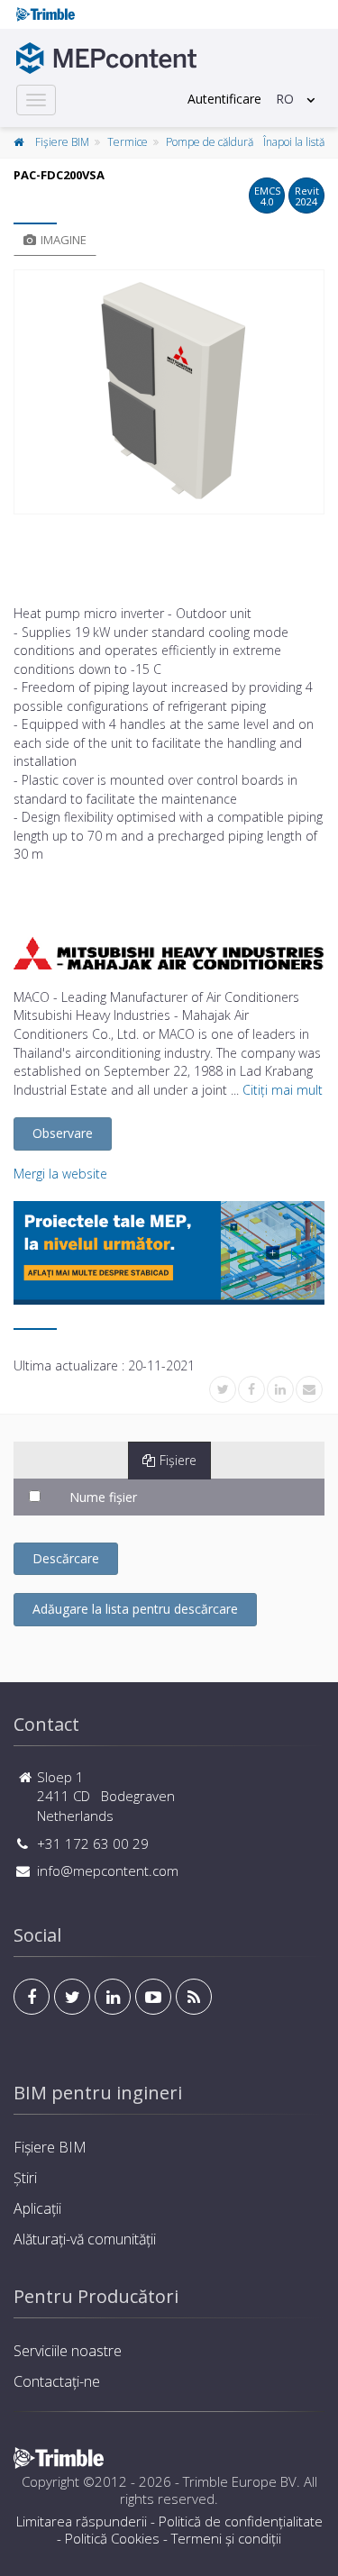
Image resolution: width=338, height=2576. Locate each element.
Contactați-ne (57, 2381)
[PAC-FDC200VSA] (169, 392)
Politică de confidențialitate (241, 2521)
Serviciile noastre (68, 2351)
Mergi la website (60, 1174)
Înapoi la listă (294, 142)
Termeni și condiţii (226, 2538)
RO (285, 99)
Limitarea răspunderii (82, 2521)
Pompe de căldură (210, 142)
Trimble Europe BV (240, 2481)
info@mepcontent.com (108, 1871)
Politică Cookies (112, 2538)
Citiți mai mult (283, 1090)
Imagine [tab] (64, 240)
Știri (25, 2178)
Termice (128, 142)
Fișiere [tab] (178, 1460)
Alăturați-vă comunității (85, 2239)
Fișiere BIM (62, 142)
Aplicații (37, 2208)
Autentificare (224, 99)
